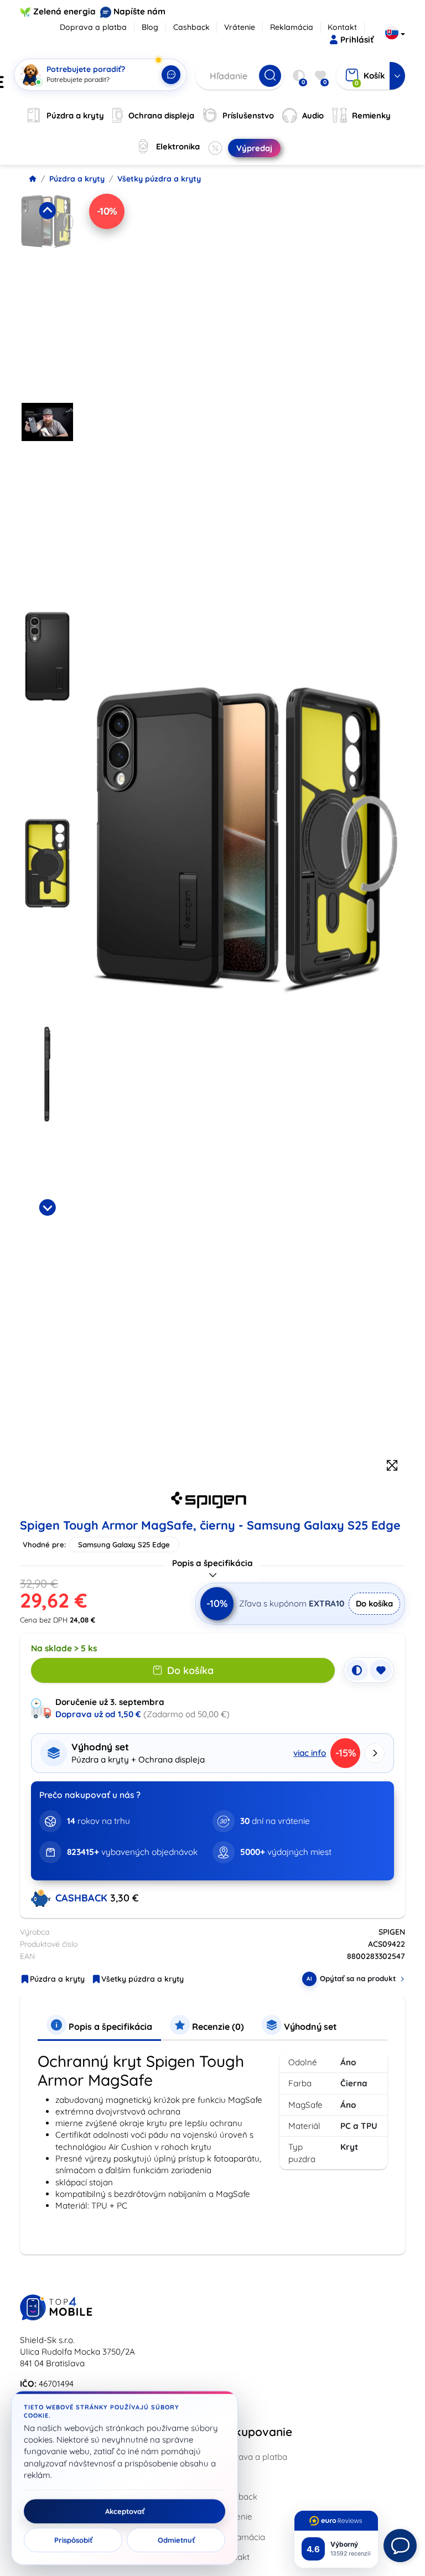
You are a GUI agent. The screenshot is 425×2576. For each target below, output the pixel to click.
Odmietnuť (176, 2540)
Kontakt (342, 27)
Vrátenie (240, 27)
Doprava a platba (93, 27)
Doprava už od (98, 1714)
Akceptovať (125, 2511)
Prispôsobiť (73, 2540)
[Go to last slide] (47, 210)
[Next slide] (47, 1207)
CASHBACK (83, 1898)
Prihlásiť (357, 40)
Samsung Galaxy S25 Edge (124, 1544)
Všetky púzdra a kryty (159, 179)
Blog (150, 27)
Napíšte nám (139, 11)
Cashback (191, 27)
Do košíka (374, 1603)
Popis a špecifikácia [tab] (109, 2026)
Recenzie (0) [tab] (217, 2026)
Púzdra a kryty (77, 179)
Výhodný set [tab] (309, 2026)
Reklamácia (292, 27)
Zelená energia (64, 11)
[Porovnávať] (357, 1670)
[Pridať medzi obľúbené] (381, 1670)
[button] (47, 294)
